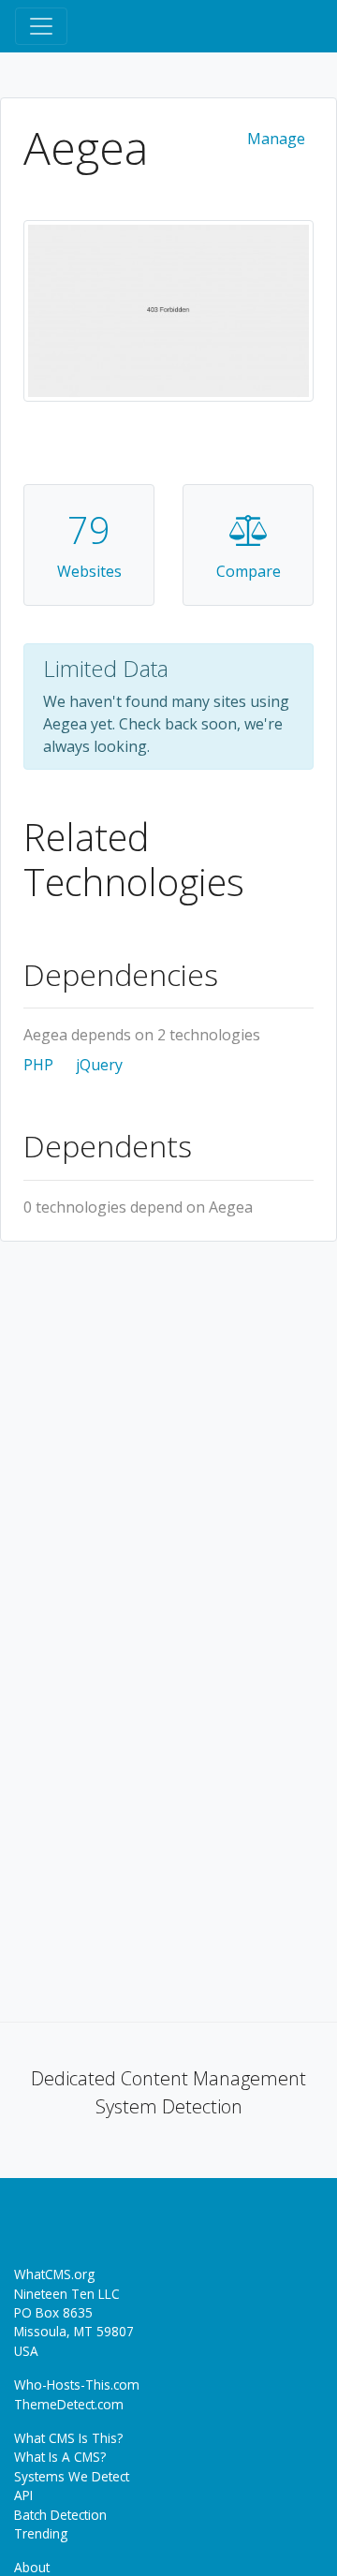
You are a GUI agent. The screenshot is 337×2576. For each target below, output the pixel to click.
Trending (41, 2533)
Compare (249, 571)
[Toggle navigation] (41, 26)
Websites (89, 571)
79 (89, 530)
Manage (276, 139)
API (23, 2495)
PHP (38, 1065)
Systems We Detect (72, 2476)
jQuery (99, 1065)
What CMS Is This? (68, 2438)
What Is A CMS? (60, 2457)
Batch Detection (60, 2515)
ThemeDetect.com (69, 2404)
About (32, 2567)
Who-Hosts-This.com (77, 2385)
